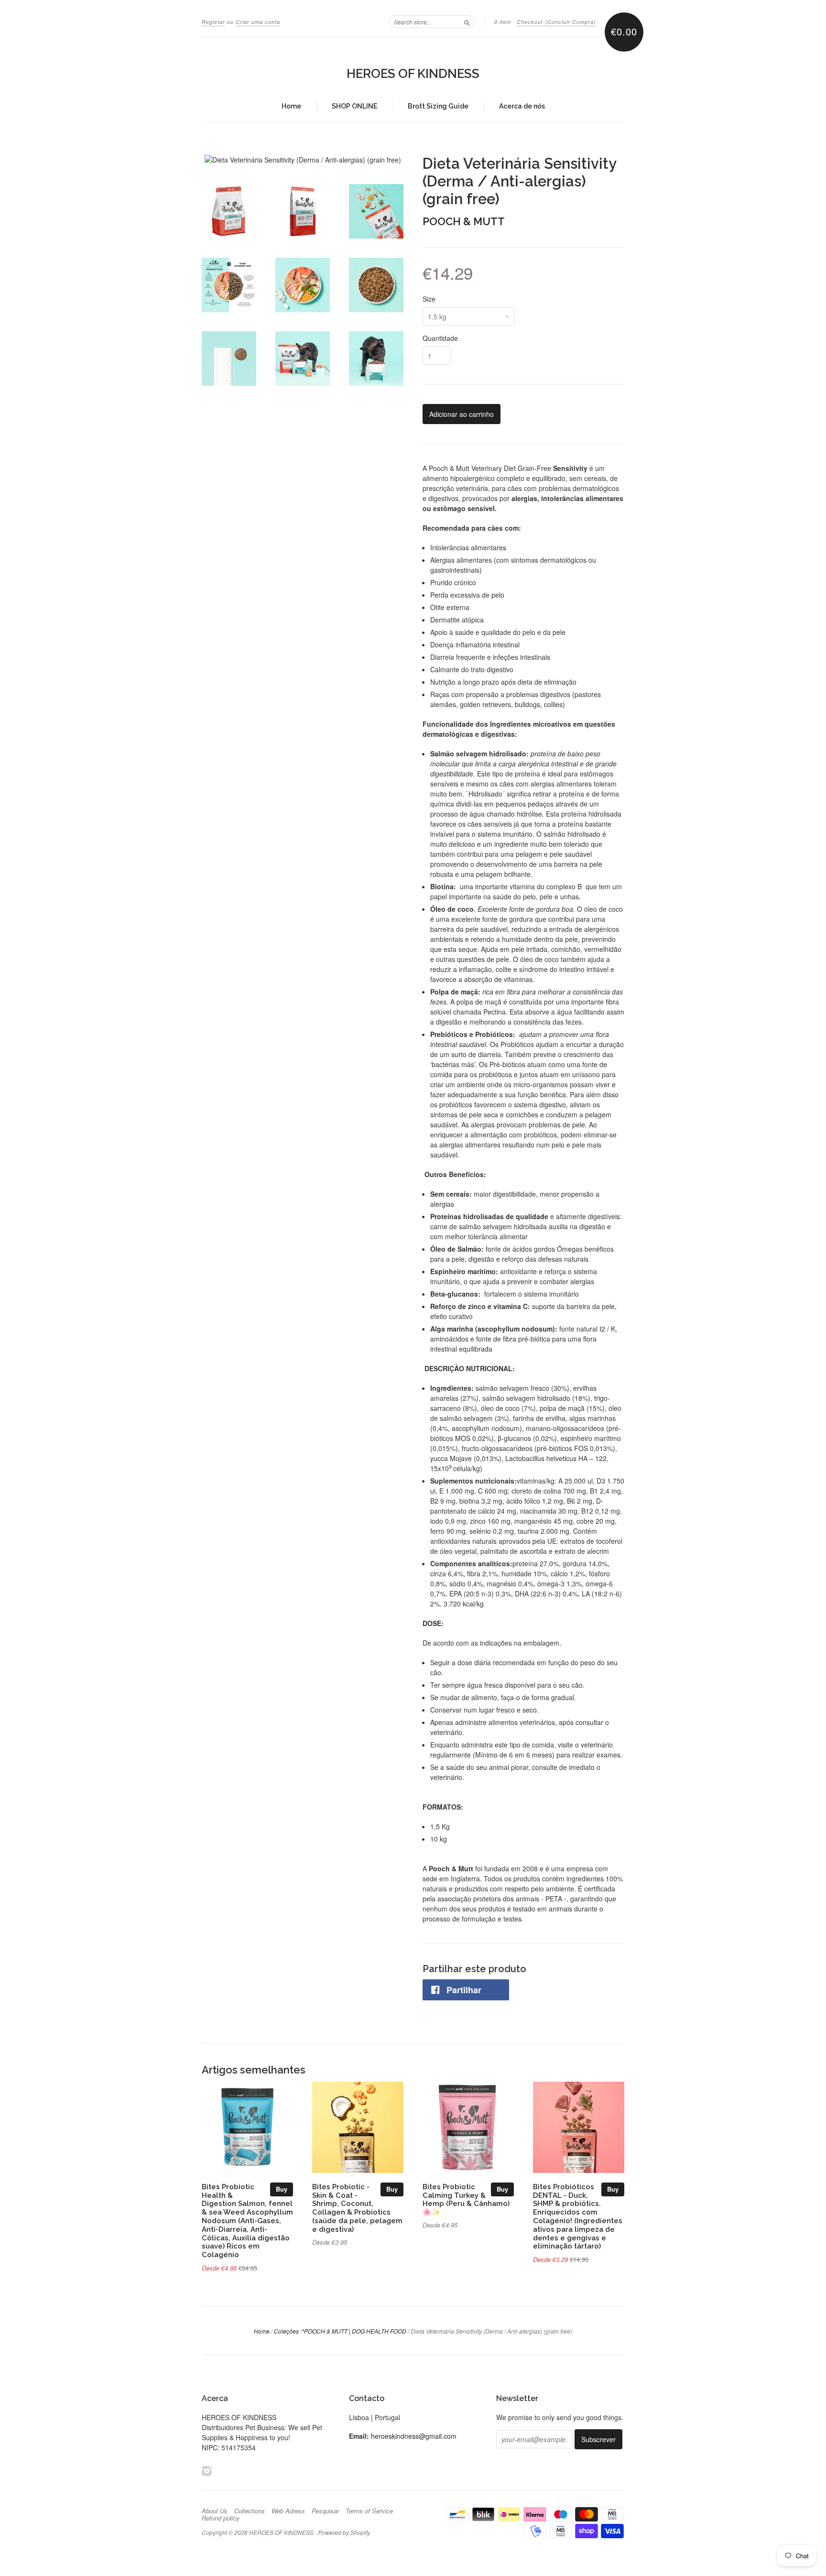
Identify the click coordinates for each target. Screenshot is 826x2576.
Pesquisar (325, 2511)
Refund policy (221, 2518)
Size (429, 299)
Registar (213, 22)
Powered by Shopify (344, 2532)
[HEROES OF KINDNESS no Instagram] (207, 2471)
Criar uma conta (258, 22)
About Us (215, 2511)
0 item (503, 22)
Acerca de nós (522, 106)
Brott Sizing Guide (438, 106)
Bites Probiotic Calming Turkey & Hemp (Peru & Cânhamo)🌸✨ (466, 2199)
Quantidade (440, 338)
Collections (250, 2511)
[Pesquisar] (467, 22)
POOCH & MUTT (464, 221)
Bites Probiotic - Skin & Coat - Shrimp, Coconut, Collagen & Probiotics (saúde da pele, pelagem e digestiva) (357, 2208)
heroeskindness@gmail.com (414, 2436)
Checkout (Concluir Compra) (556, 22)
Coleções (286, 2331)
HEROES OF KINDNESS (413, 74)
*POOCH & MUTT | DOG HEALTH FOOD (354, 2331)
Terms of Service (369, 2511)
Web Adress (288, 2511)
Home (291, 106)
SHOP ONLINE (354, 106)
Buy (282, 2189)
